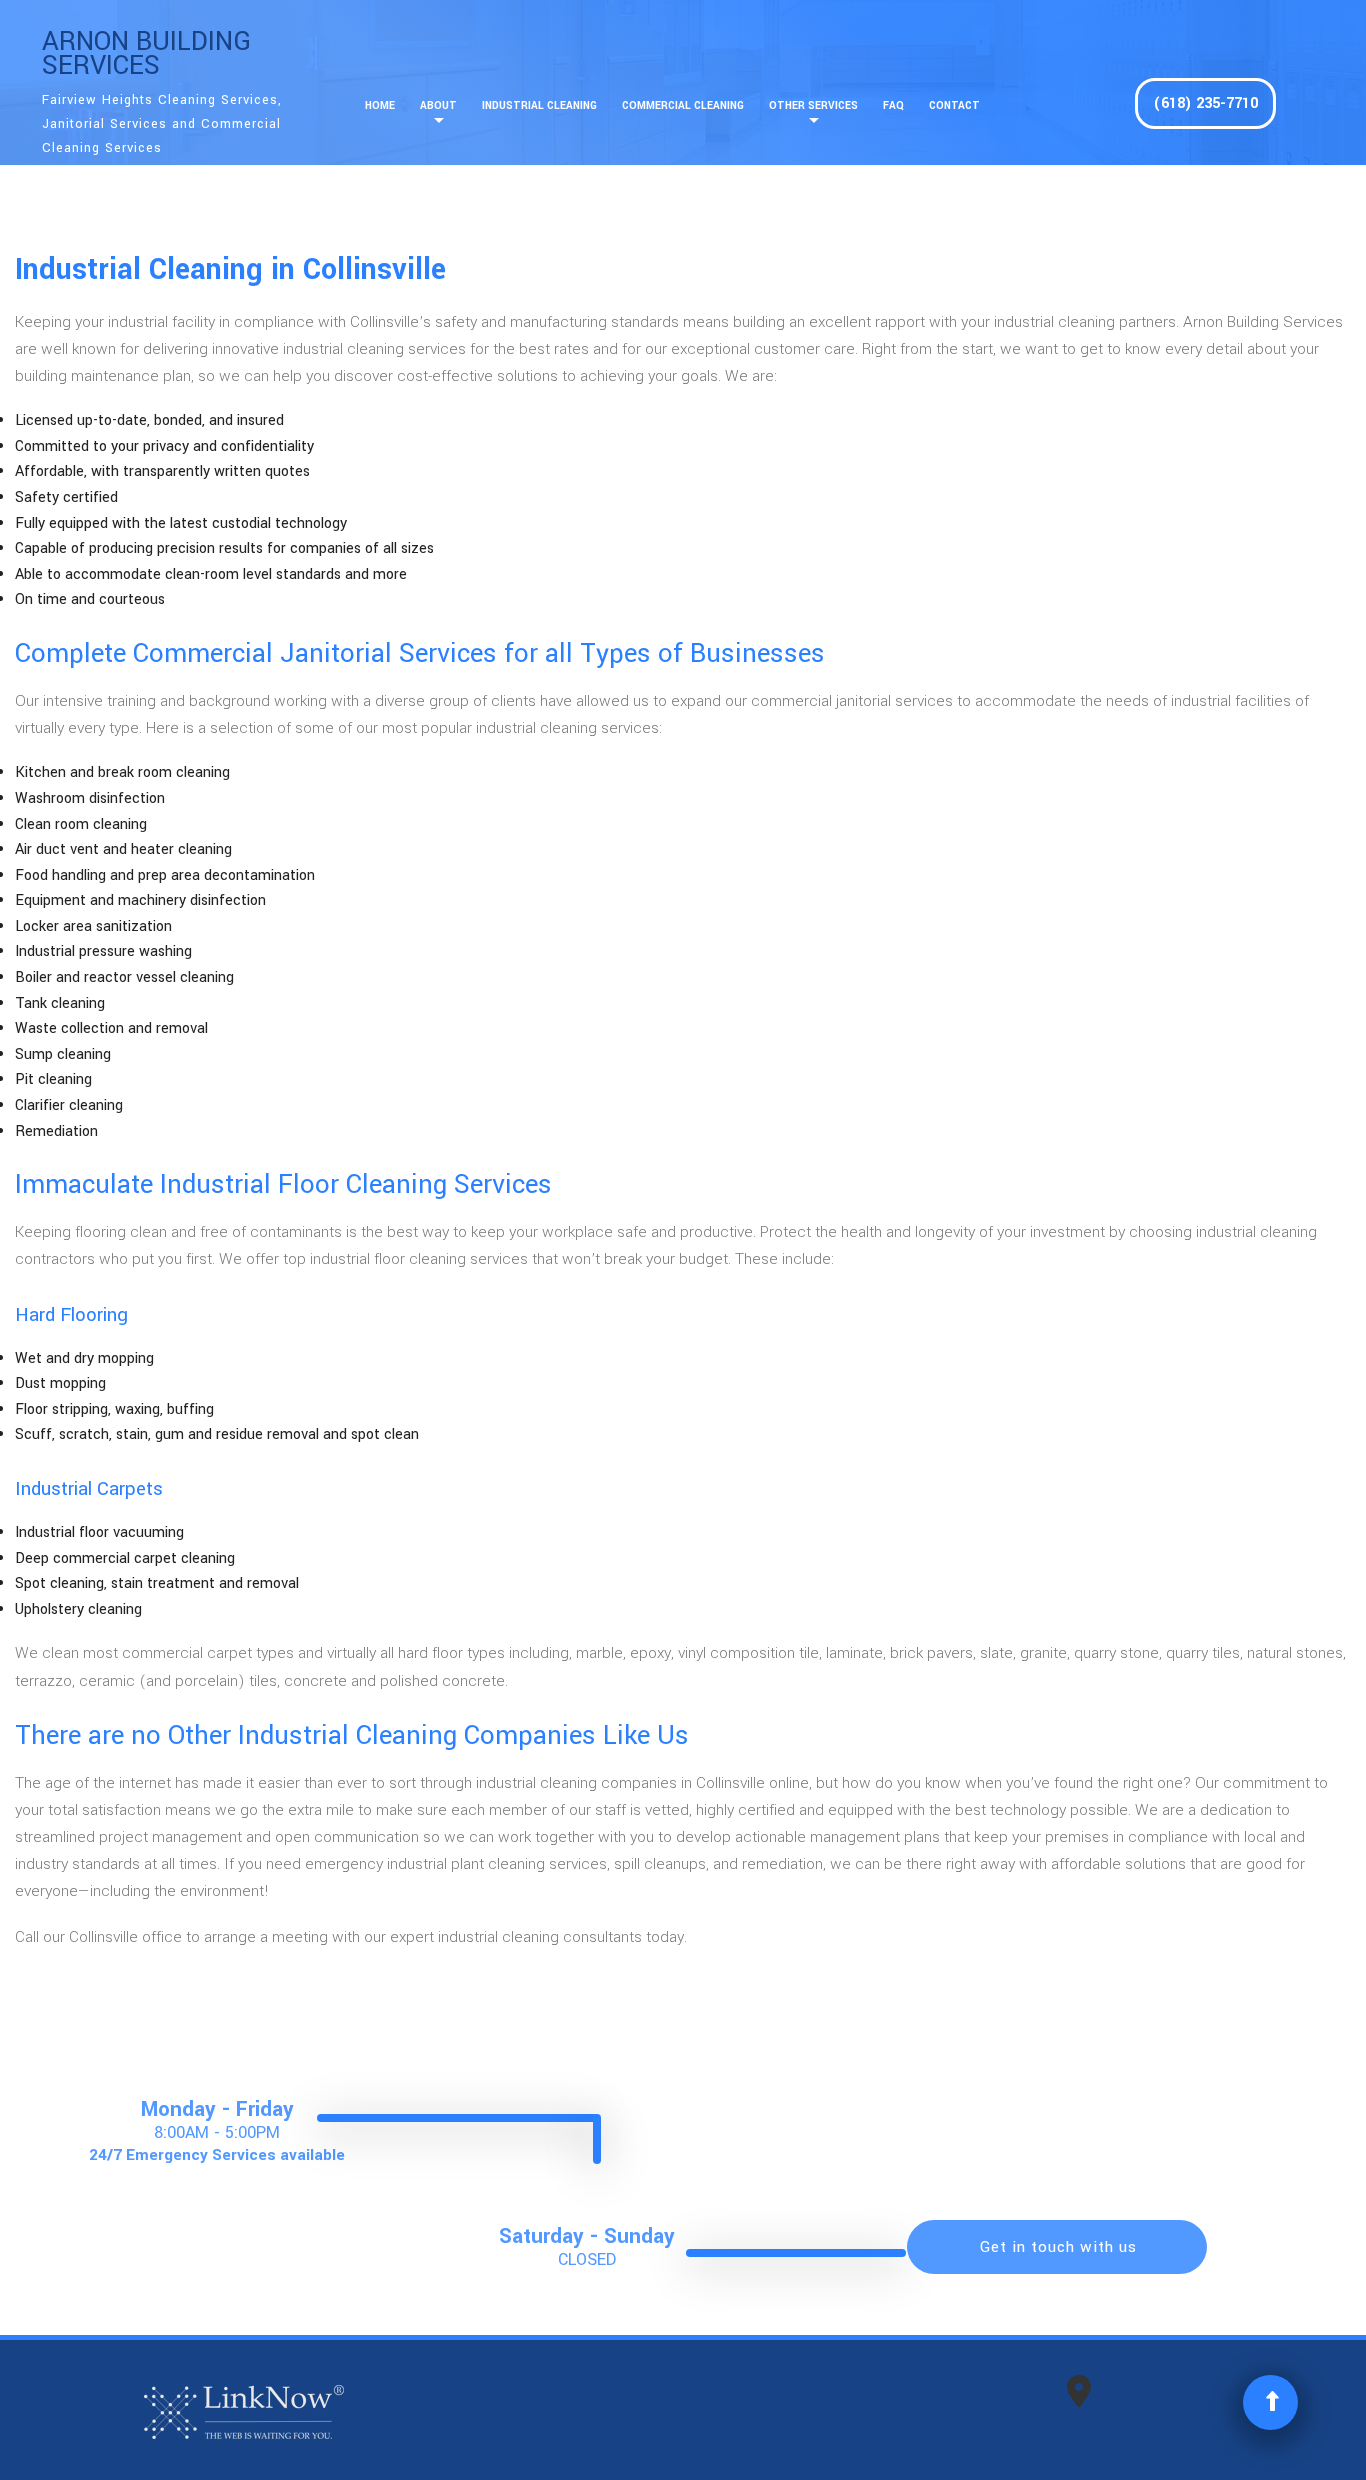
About (438, 105)
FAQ (893, 105)
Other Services (813, 105)
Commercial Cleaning (683, 105)
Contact (954, 105)
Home (380, 105)
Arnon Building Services (146, 54)
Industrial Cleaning (539, 105)
